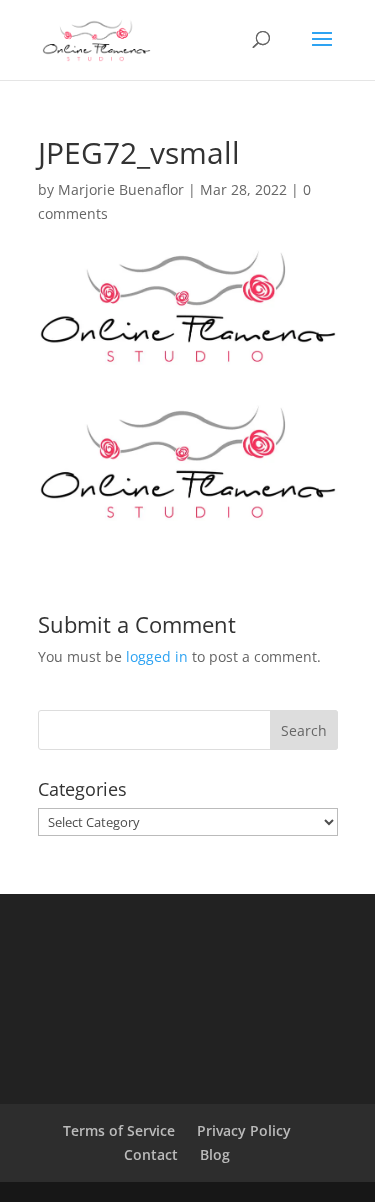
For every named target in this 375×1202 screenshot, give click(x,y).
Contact (151, 1154)
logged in (157, 656)
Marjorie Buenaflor (121, 189)
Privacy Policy (244, 1130)
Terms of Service (119, 1130)
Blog (215, 1154)
